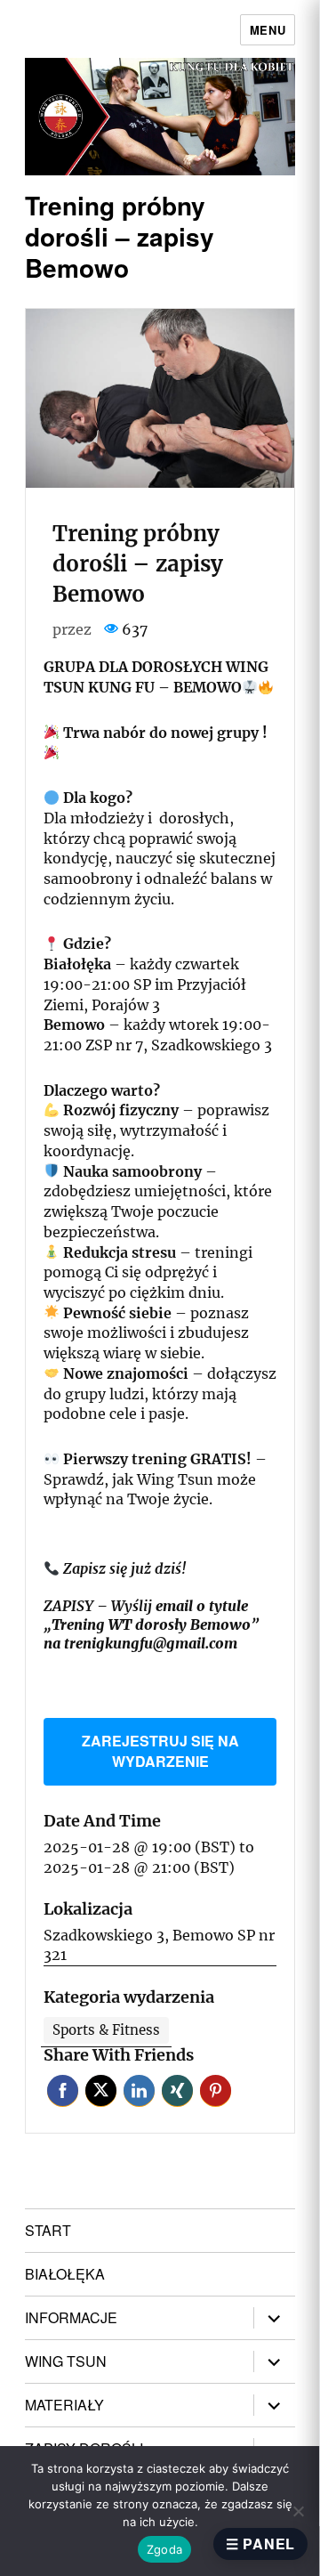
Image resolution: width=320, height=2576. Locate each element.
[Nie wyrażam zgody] (298, 2511)
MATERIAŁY (64, 2405)
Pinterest (216, 2090)
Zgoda (164, 2549)
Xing (177, 2090)
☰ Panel (260, 2544)
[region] (160, 117)
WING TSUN (66, 2361)
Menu (268, 30)
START (48, 2230)
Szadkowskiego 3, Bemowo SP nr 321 (159, 1945)
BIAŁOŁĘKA (65, 2274)
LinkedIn (139, 2090)
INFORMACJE (71, 2317)
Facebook (63, 2090)
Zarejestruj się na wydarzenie (160, 1751)
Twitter (101, 2090)
